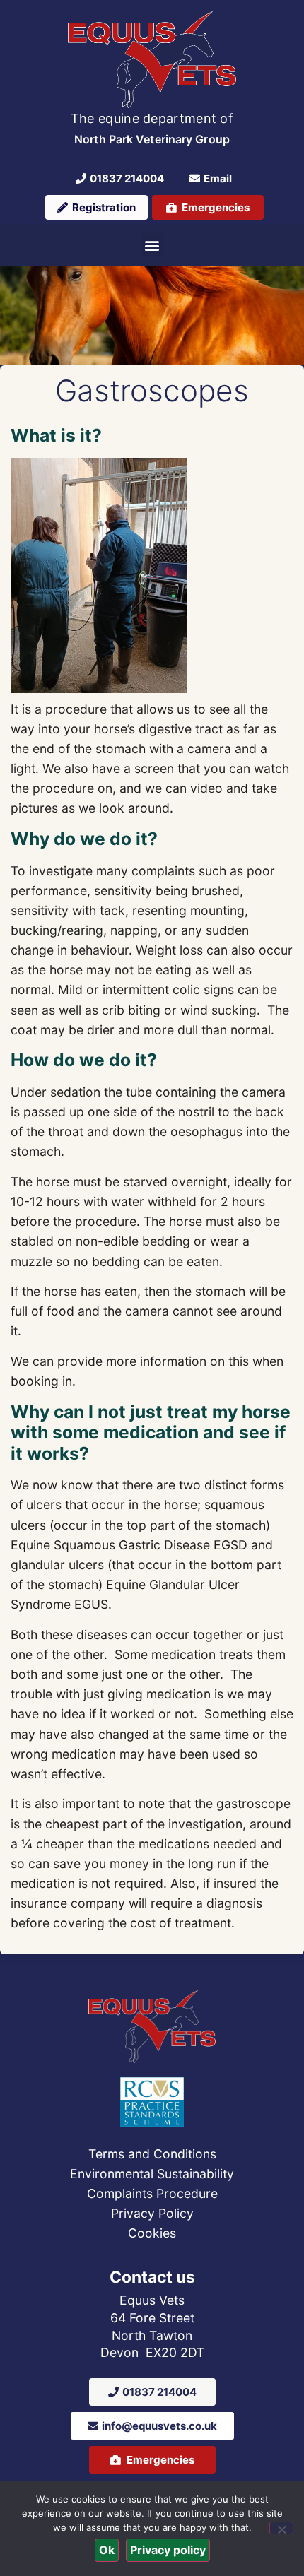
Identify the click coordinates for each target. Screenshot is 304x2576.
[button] (152, 245)
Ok (107, 2550)
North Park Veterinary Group (152, 139)
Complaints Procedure (152, 2193)
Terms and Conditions (152, 2154)
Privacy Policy (152, 2213)
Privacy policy (168, 2550)
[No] (281, 2528)
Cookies (152, 2233)
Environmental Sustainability (152, 2174)
